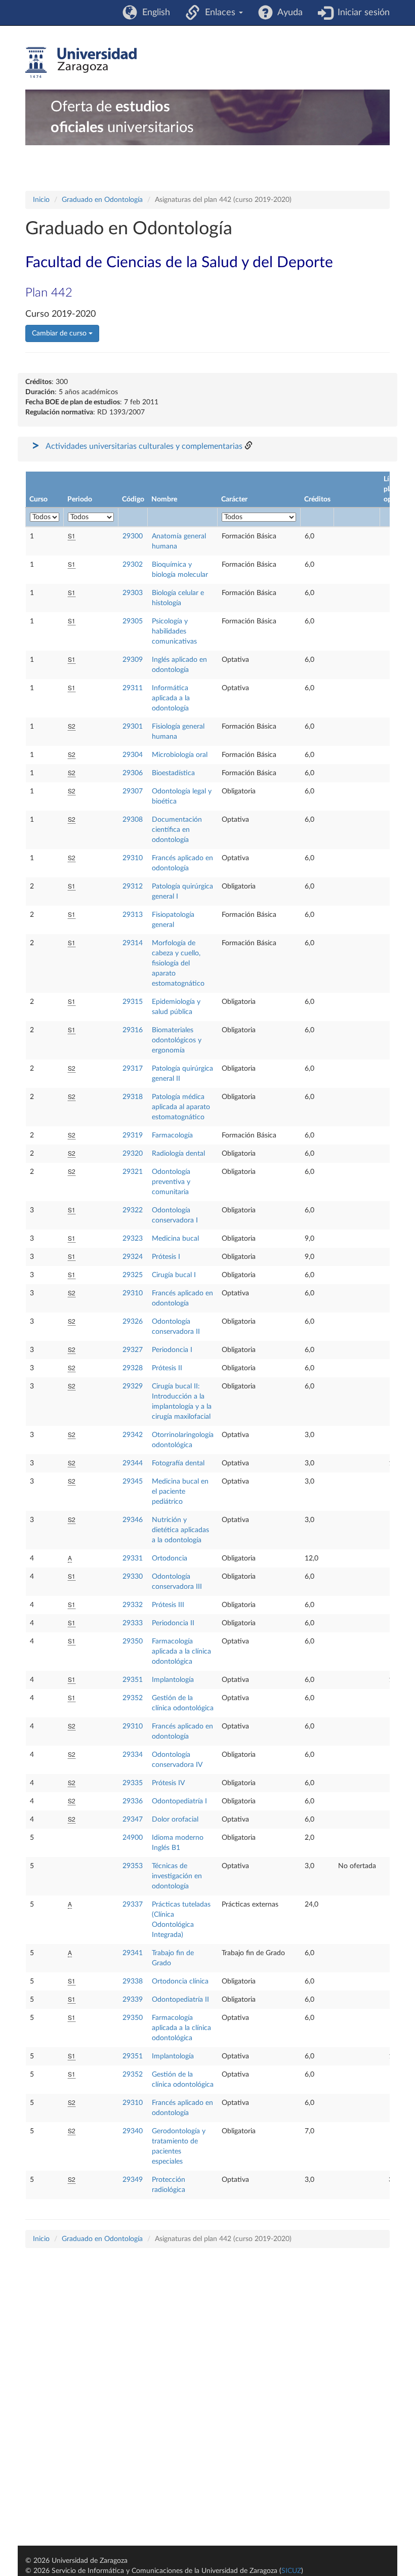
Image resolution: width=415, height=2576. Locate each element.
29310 (133, 858)
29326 (133, 1322)
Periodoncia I (172, 1350)
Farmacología (172, 1135)
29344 (133, 1463)
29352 (133, 1698)
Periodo (80, 499)
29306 (133, 773)
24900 (133, 1838)
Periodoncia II (173, 1623)
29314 (133, 943)
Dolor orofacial (175, 1820)
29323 (133, 1239)
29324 (133, 1257)
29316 (133, 1030)
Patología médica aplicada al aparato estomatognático (181, 1107)
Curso (38, 499)
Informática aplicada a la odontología (171, 698)
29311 (133, 688)
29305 (133, 621)
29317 (133, 1069)
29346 (133, 1520)
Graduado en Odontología (102, 200)
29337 (133, 1905)
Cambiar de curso (60, 333)
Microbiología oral (180, 755)
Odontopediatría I (179, 1801)
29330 (133, 1577)
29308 (133, 820)
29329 (133, 1386)
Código (133, 499)
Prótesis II (167, 1368)
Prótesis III (168, 1605)
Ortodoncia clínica (180, 1981)
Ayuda (288, 13)
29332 (133, 1605)
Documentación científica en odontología (177, 830)
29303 (133, 593)
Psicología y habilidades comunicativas (174, 631)
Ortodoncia (170, 1558)
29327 (133, 1350)
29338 (133, 1981)
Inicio (41, 200)
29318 (133, 1097)
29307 (133, 791)
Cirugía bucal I (174, 1275)
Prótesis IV (168, 1783)
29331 (133, 1558)
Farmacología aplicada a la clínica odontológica (181, 1652)
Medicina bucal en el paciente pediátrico (180, 1492)
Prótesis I (166, 1257)
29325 (133, 1275)
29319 (133, 1135)
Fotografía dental (178, 1463)
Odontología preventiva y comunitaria (171, 1182)
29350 (133, 1641)
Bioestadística (173, 773)
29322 (133, 1210)
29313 (133, 915)
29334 (133, 1755)
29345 (133, 1482)
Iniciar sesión (361, 13)
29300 (133, 536)
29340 (133, 2131)
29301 (133, 727)
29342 (133, 1435)
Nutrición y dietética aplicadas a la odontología (180, 1530)
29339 (133, 2000)
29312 (133, 886)
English (154, 13)
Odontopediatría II (180, 2000)
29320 (133, 1154)
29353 (133, 1866)
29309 (133, 660)
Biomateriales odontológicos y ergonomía (177, 1040)
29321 (133, 1172)
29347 (133, 1820)
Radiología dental (178, 1154)
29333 (133, 1623)
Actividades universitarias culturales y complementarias (144, 446)
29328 (133, 1368)
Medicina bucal (175, 1239)
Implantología (173, 1680)
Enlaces (219, 13)
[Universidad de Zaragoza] (81, 63)
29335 (133, 1783)
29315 (133, 1002)
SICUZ (291, 2571)
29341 (133, 1953)
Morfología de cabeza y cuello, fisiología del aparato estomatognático (178, 963)
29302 (133, 565)
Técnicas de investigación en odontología (177, 1876)
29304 (133, 755)
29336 (133, 1801)
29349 (133, 2180)
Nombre (164, 499)
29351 (133, 1680)
